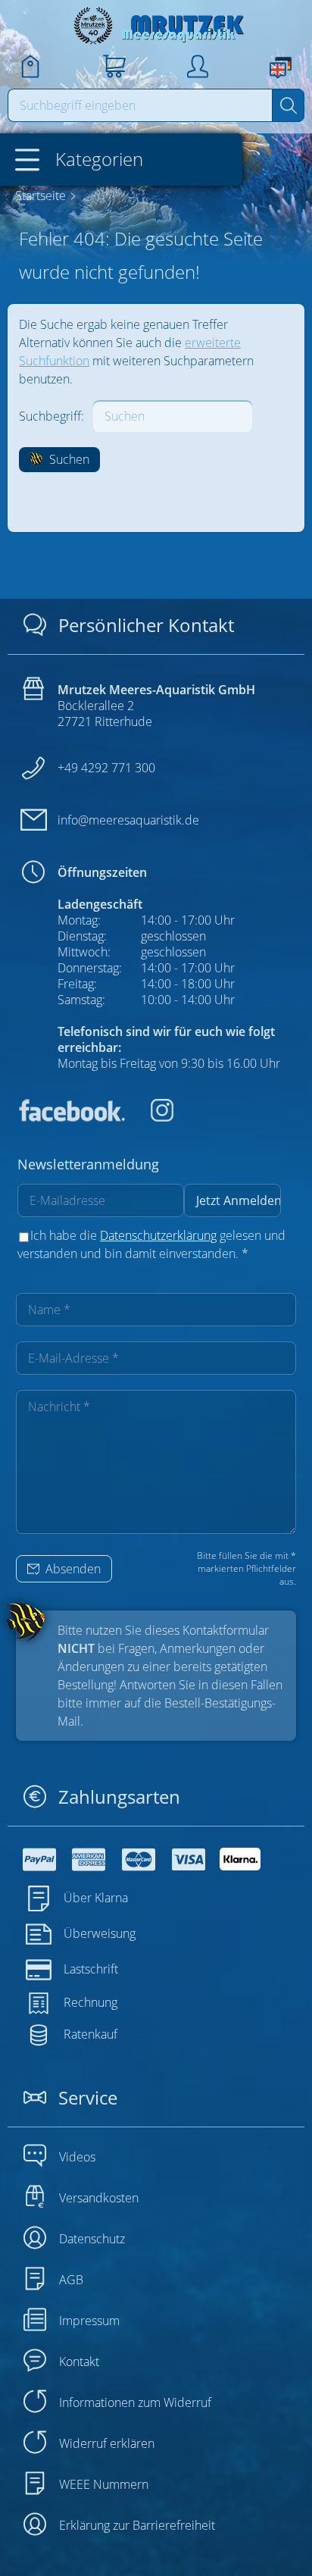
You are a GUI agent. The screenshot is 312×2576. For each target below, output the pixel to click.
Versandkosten (99, 2198)
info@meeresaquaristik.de (128, 820)
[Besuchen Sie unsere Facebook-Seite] (71, 1117)
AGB (71, 2280)
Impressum (89, 2321)
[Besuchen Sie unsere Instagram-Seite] (151, 1117)
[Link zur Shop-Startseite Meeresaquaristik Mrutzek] (156, 25)
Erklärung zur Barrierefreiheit (137, 2525)
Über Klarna (96, 1898)
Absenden (72, 1569)
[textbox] (140, 105)
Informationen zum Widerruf (135, 2402)
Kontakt (79, 2362)
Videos (77, 2157)
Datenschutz (92, 2239)
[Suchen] (288, 105)
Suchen (68, 459)
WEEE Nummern (104, 2484)
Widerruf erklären (107, 2443)
